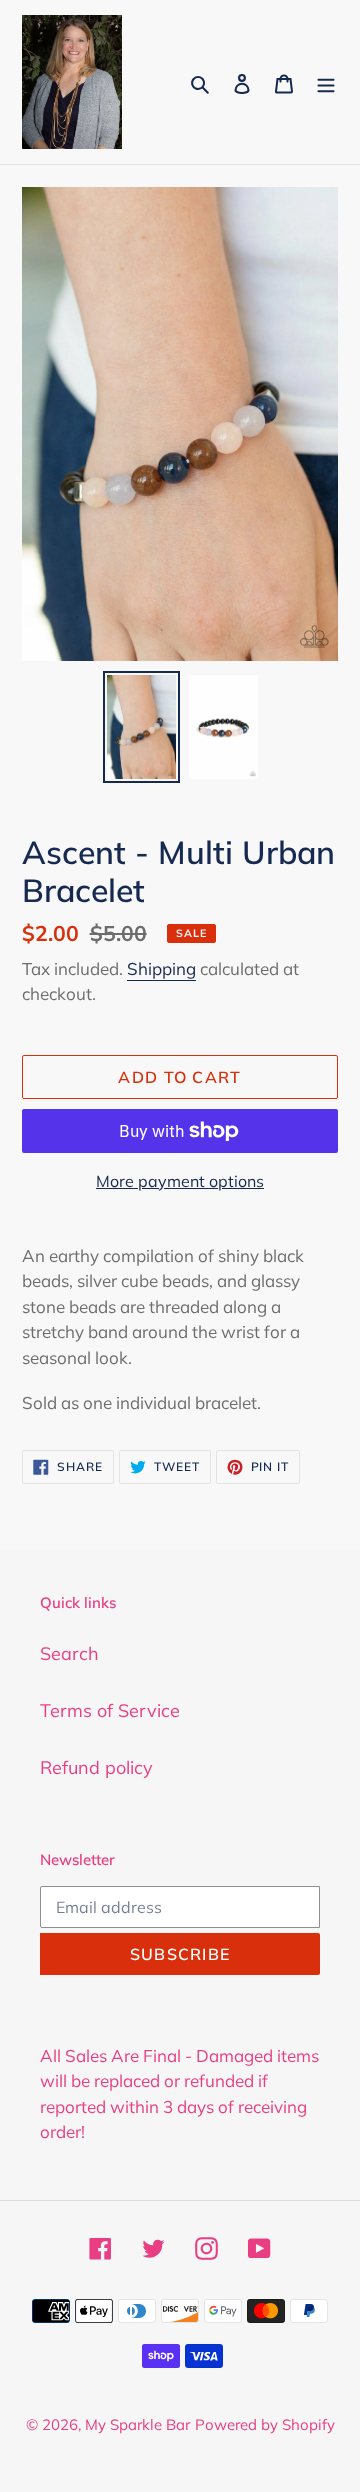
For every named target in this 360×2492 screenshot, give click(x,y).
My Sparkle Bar (137, 2424)
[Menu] (326, 81)
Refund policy (96, 1767)
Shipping (161, 968)
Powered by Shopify (265, 2424)
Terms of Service (110, 1710)
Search (69, 1653)
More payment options (180, 1181)
